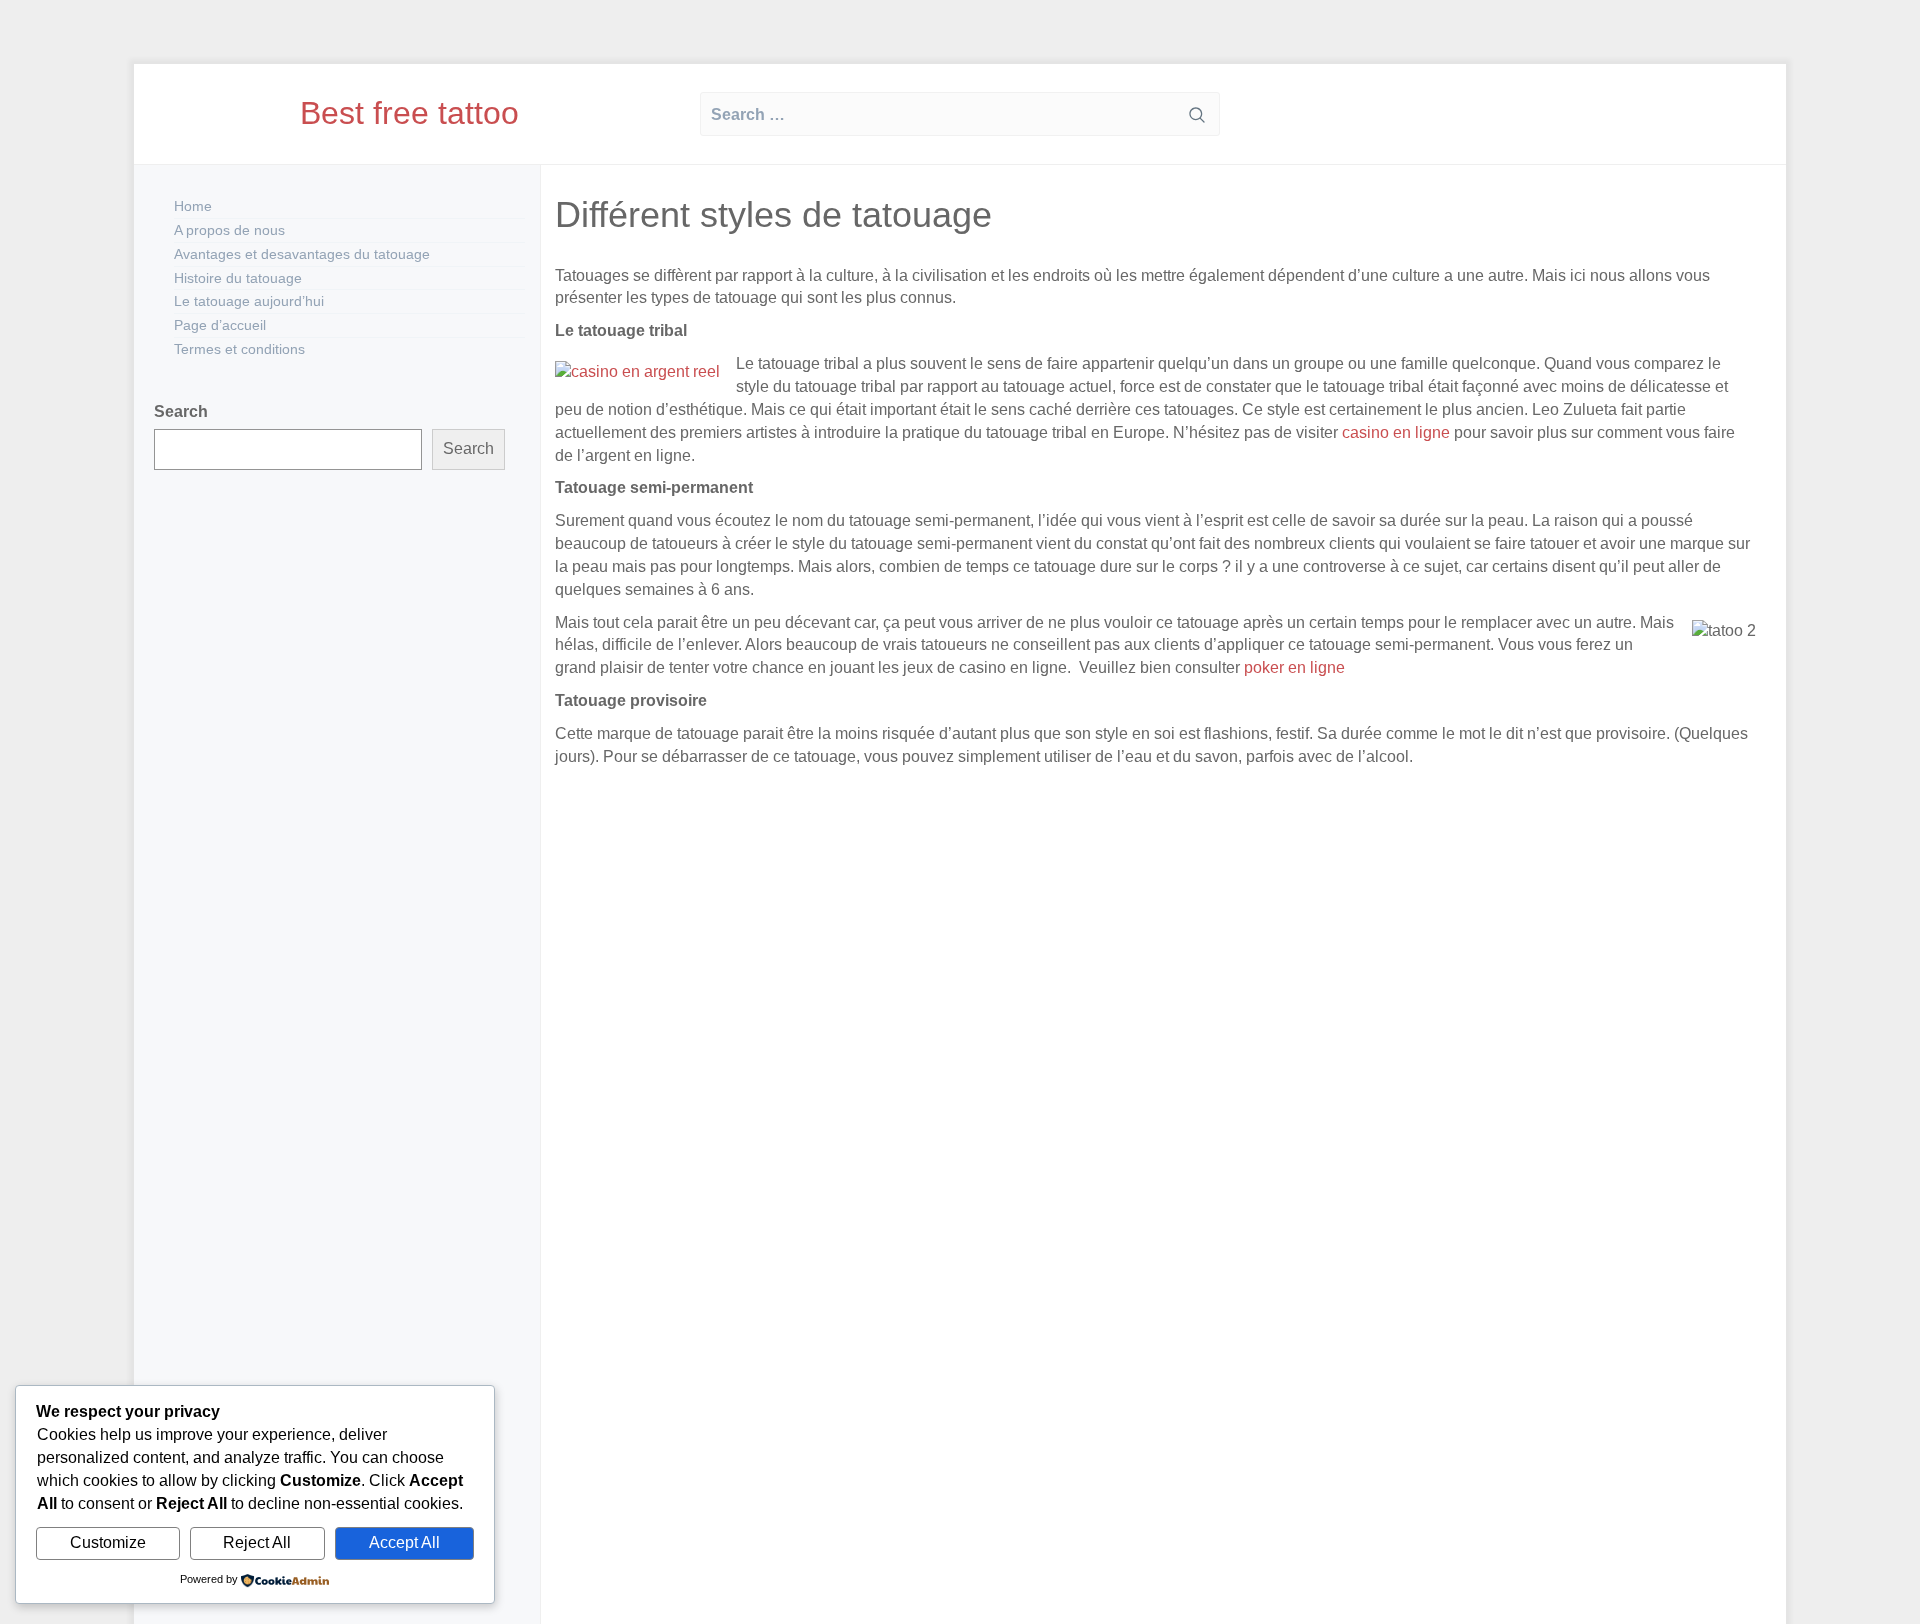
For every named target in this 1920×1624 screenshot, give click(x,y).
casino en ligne (1396, 432)
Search (181, 411)
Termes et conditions (239, 349)
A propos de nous (229, 230)
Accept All (404, 1542)
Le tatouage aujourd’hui (249, 301)
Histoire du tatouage (238, 278)
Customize (108, 1542)
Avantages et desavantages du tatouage (302, 254)
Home (193, 206)
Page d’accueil (220, 325)
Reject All (257, 1542)
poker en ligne (1292, 667)
